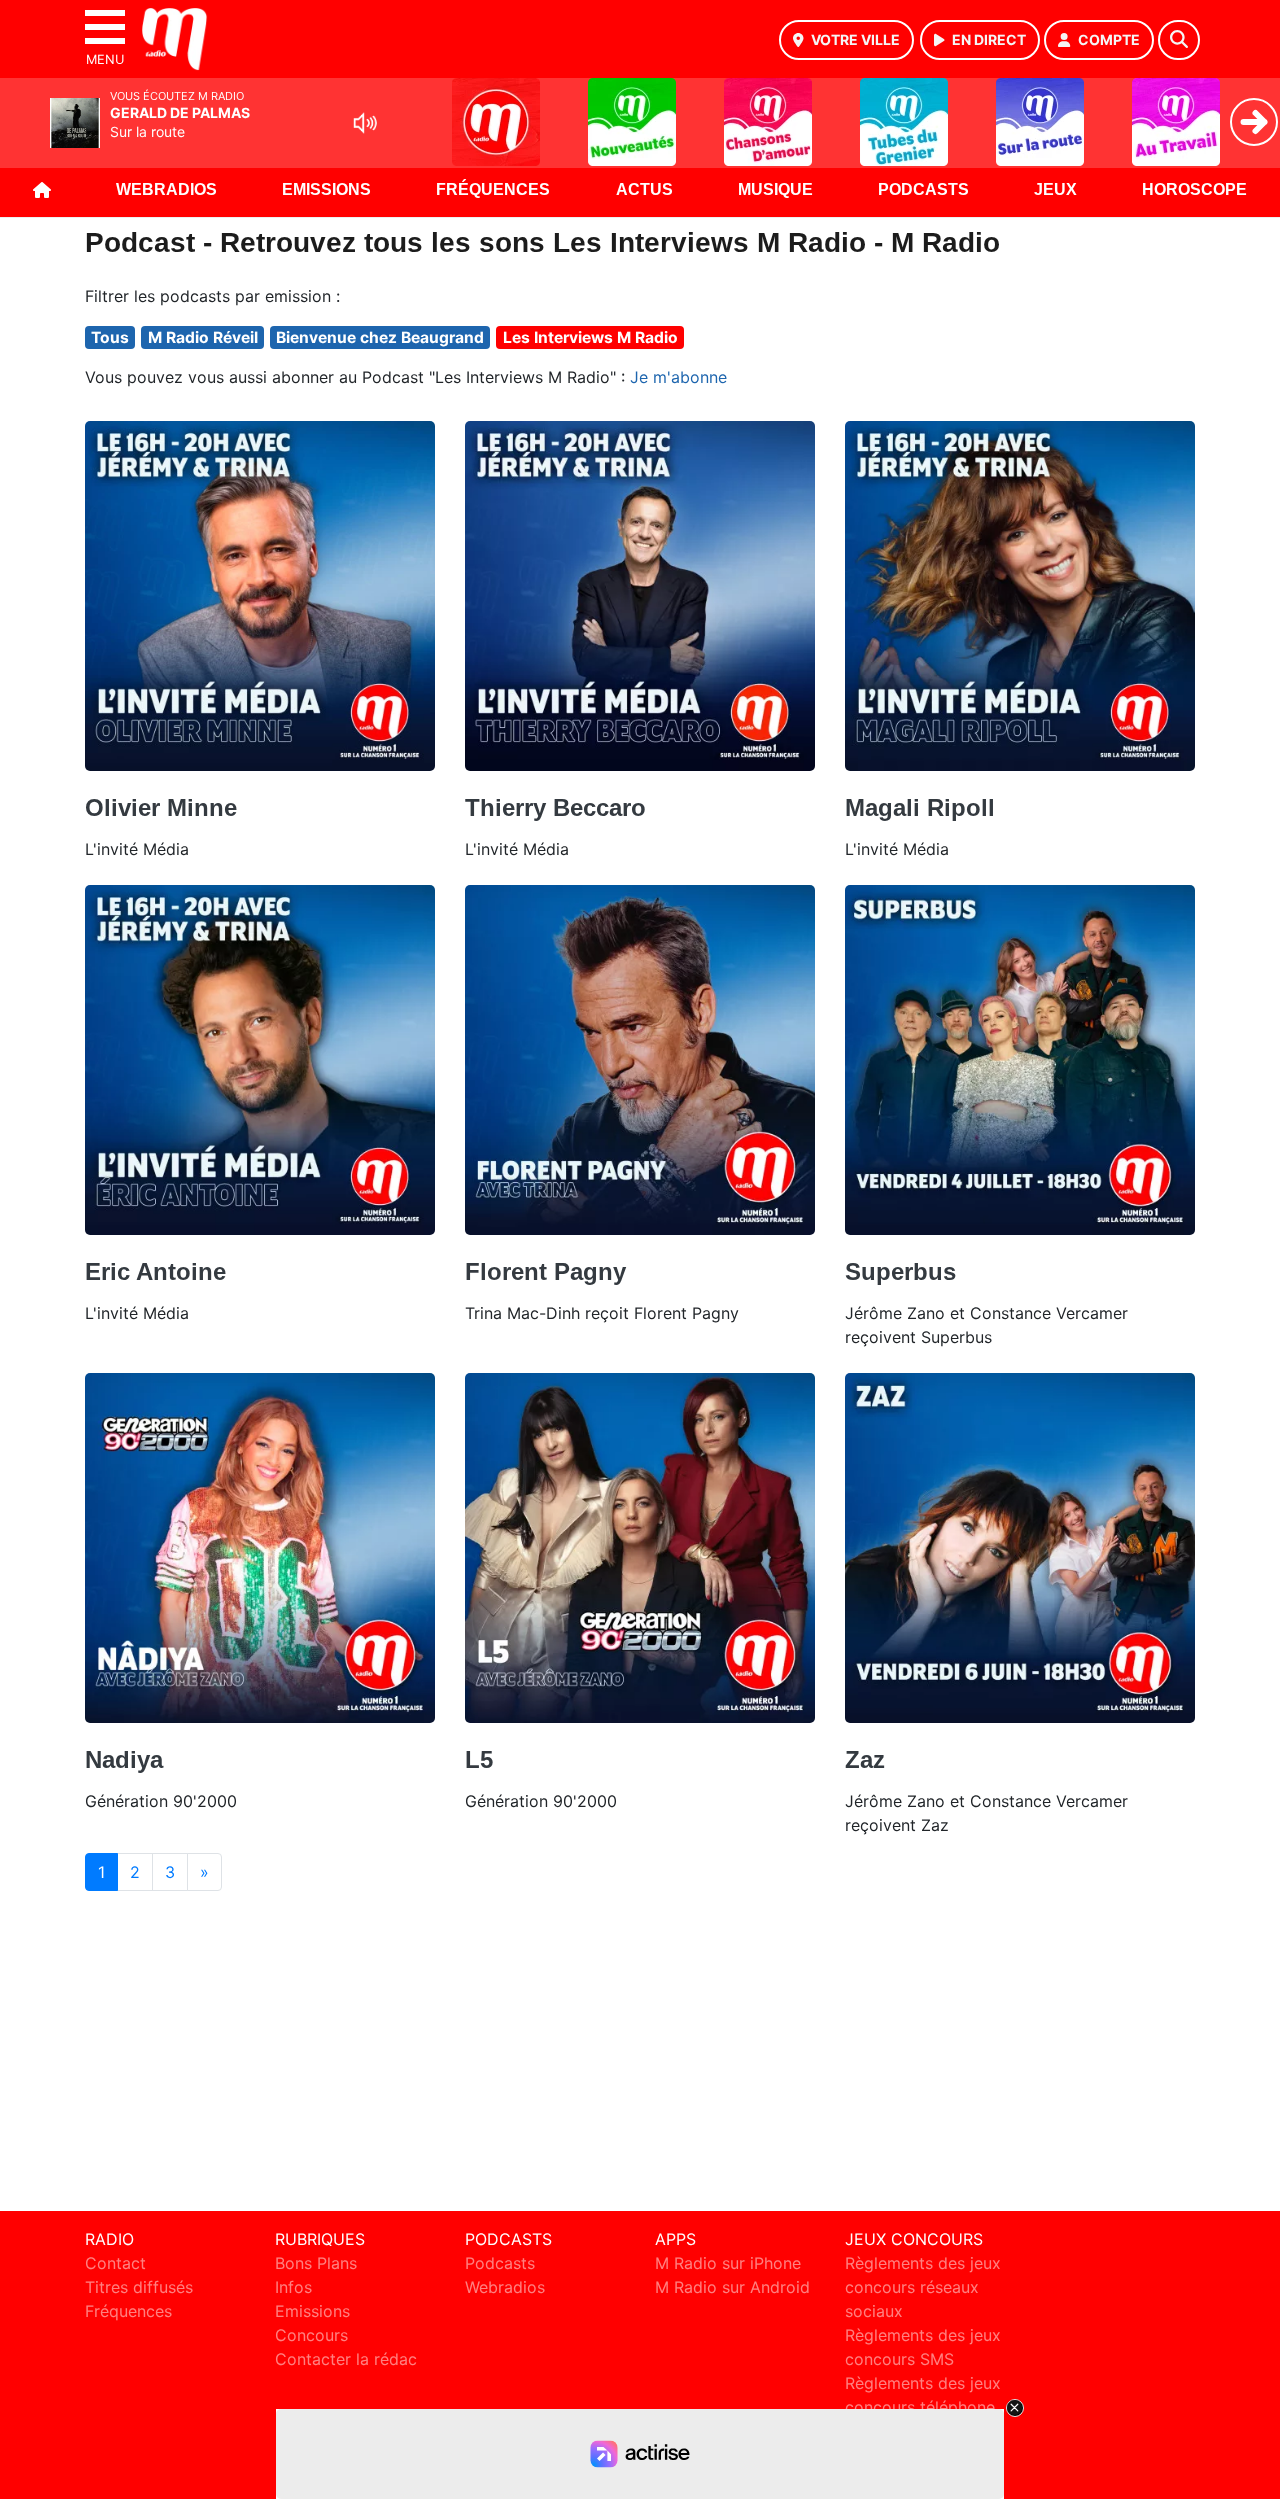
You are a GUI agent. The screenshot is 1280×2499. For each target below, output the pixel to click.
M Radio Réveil (203, 337)
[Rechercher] (1179, 40)
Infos (293, 2287)
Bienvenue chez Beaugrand (380, 337)
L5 (479, 1759)
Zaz (865, 1759)
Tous (110, 337)
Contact (115, 2263)
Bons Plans (316, 2263)
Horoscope (1194, 189)
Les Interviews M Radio (590, 337)
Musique (775, 189)
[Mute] (365, 123)
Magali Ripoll (920, 807)
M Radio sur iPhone (728, 2263)
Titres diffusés (139, 2287)
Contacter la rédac (346, 2359)
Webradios (166, 189)
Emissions (326, 189)
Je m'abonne (678, 377)
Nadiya (124, 1759)
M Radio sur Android (732, 2287)
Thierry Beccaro (555, 807)
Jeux (1055, 189)
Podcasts (923, 189)
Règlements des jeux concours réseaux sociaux (923, 2287)
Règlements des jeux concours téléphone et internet (923, 2407)
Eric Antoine (155, 1271)
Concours (311, 2335)
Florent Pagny (545, 1271)
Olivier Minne (161, 807)
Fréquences (493, 189)
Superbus (900, 1271)
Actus (644, 189)
